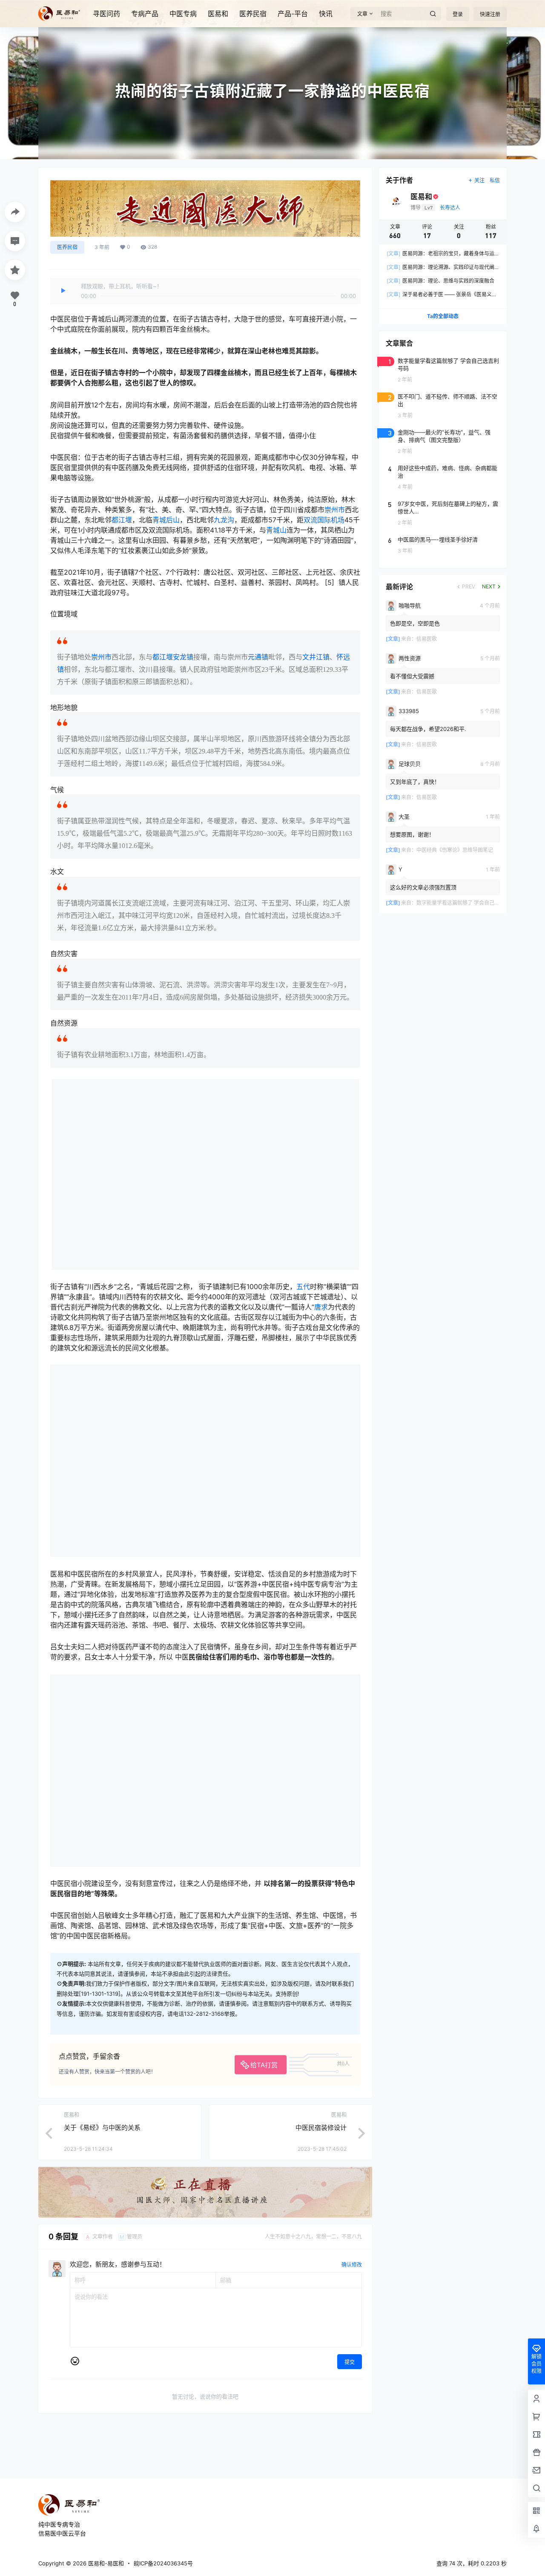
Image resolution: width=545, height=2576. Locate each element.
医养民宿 (253, 14)
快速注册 (490, 14)
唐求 (321, 1307)
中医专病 (183, 14)
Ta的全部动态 (443, 316)
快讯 (326, 14)
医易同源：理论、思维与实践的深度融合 (440, 281)
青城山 (276, 530)
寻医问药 (106, 14)
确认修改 (352, 2265)
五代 (303, 1287)
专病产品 (145, 14)
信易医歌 (427, 639)
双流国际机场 (324, 520)
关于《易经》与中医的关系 (102, 2128)
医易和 (218, 14)
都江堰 (122, 520)
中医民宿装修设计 (321, 2128)
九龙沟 (224, 520)
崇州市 (335, 510)
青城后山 (166, 520)
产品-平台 (293, 14)
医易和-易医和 (105, 2563)
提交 (350, 2362)
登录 (458, 14)
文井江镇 (316, 657)
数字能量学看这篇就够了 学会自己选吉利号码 (468, 903)
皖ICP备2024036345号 (163, 2563)
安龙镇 (183, 657)
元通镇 (258, 657)
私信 (495, 180)
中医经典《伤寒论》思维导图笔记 (455, 850)
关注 (479, 180)
